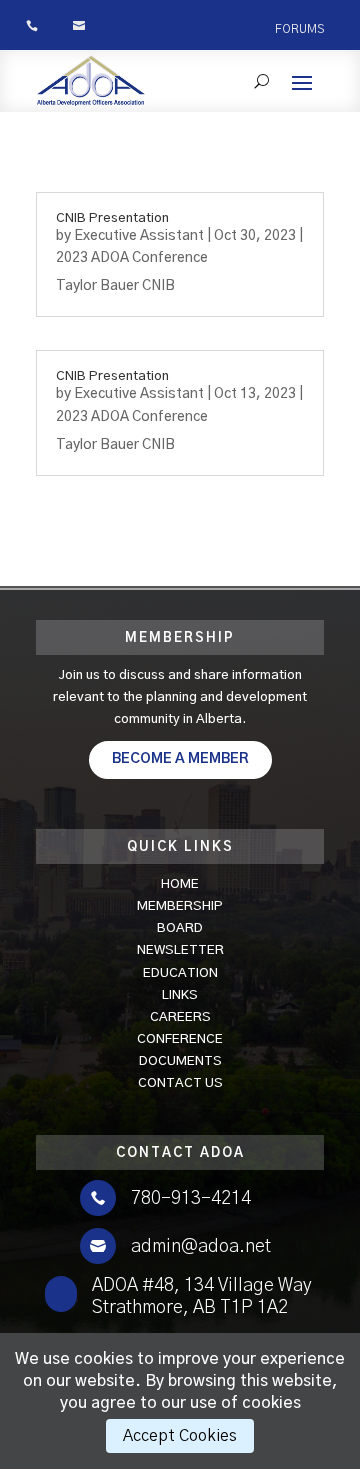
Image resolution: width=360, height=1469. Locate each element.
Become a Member (180, 759)
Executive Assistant (139, 236)
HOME (180, 884)
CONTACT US (180, 1083)
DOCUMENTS (180, 1061)
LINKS (180, 995)
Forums (299, 29)
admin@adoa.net (201, 1247)
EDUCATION (180, 973)
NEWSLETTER (180, 950)
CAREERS (180, 1017)
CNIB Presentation (112, 218)
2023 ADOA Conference (132, 258)
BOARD (180, 928)
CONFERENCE (180, 1039)
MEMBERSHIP (180, 906)
